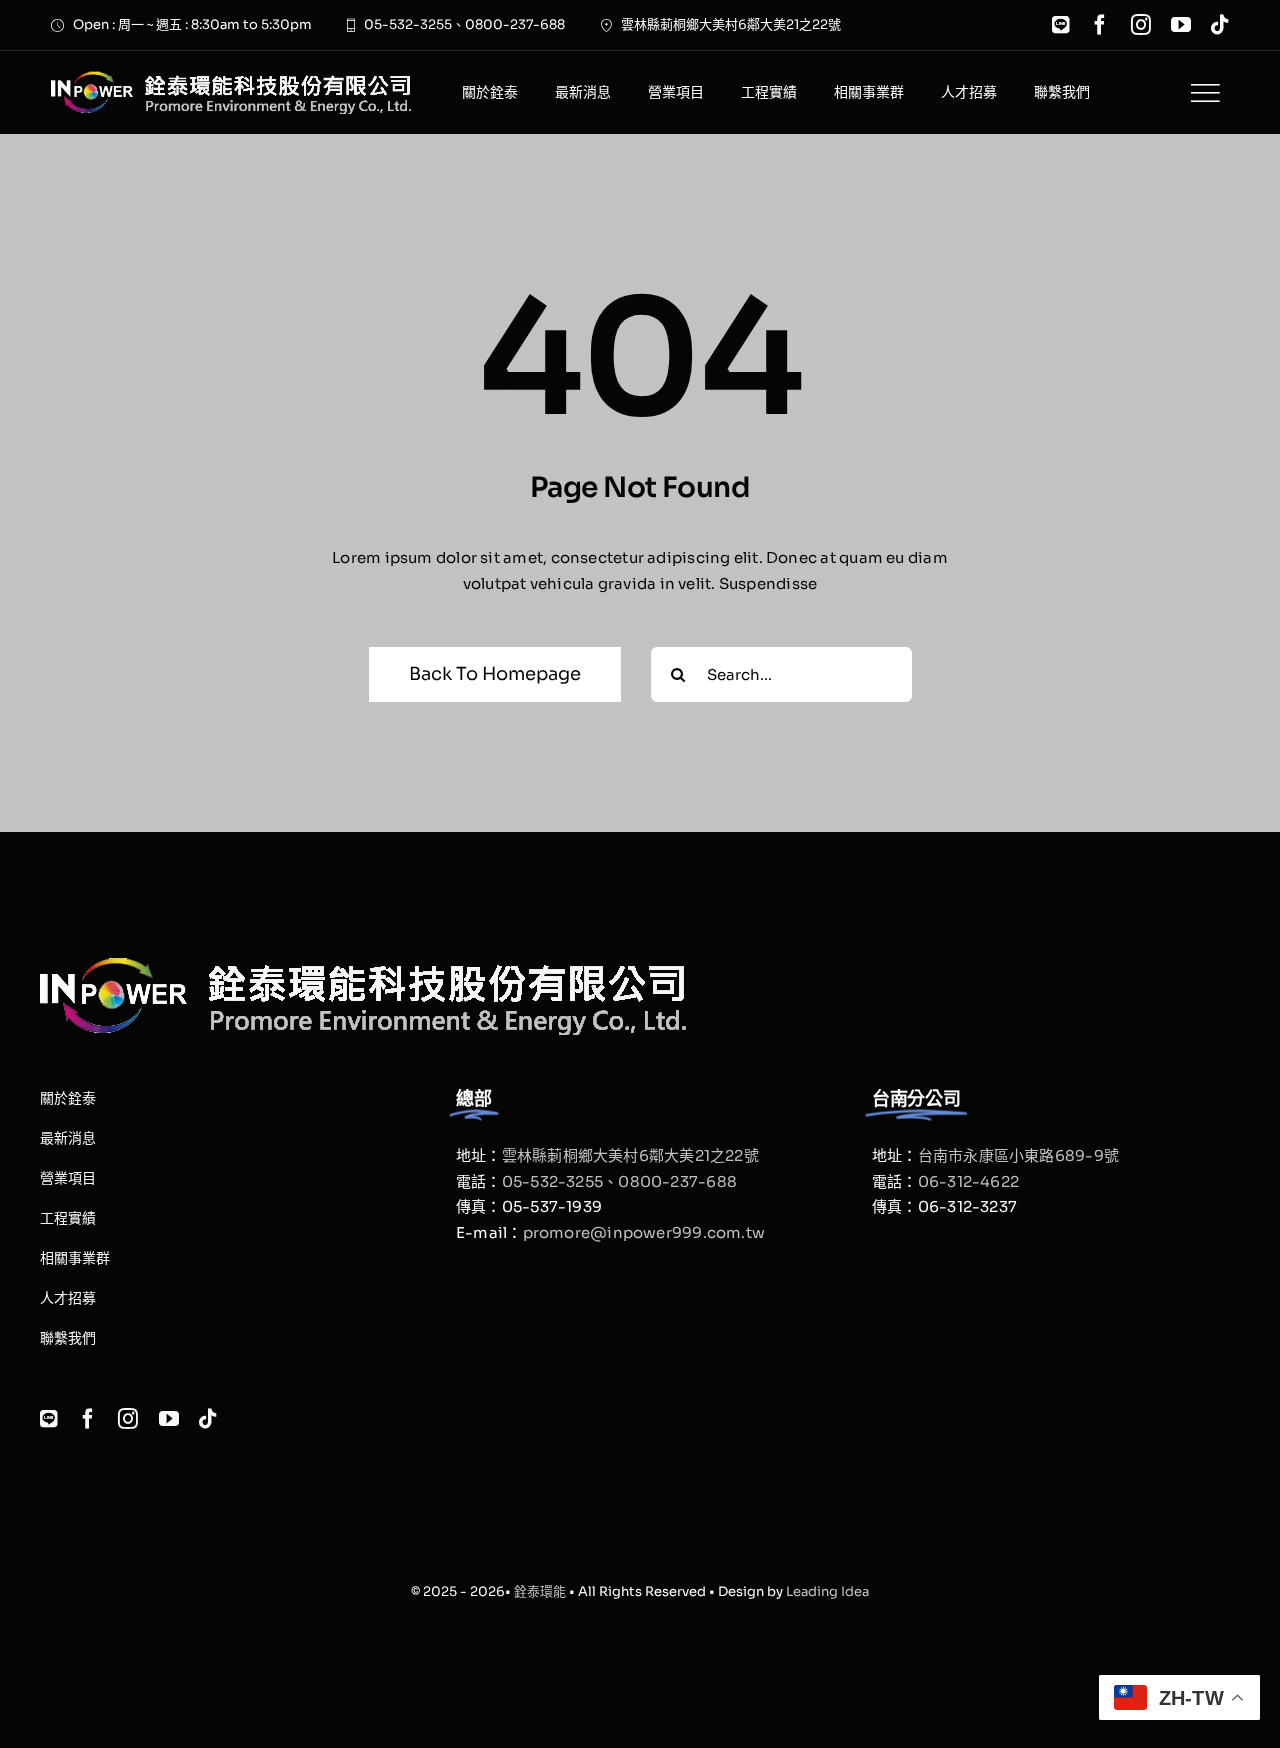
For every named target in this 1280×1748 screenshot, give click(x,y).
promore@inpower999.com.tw (644, 1232)
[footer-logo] (231, 78)
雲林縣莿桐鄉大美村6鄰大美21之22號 (630, 1155)
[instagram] (1141, 25)
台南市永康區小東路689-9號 (1018, 1155)
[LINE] (1061, 25)
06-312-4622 (968, 1181)
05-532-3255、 (560, 1181)
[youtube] (1181, 25)
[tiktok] (1220, 25)
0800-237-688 (677, 1181)
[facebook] (1100, 25)
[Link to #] (1205, 93)
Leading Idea (827, 1591)
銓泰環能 (540, 1591)
